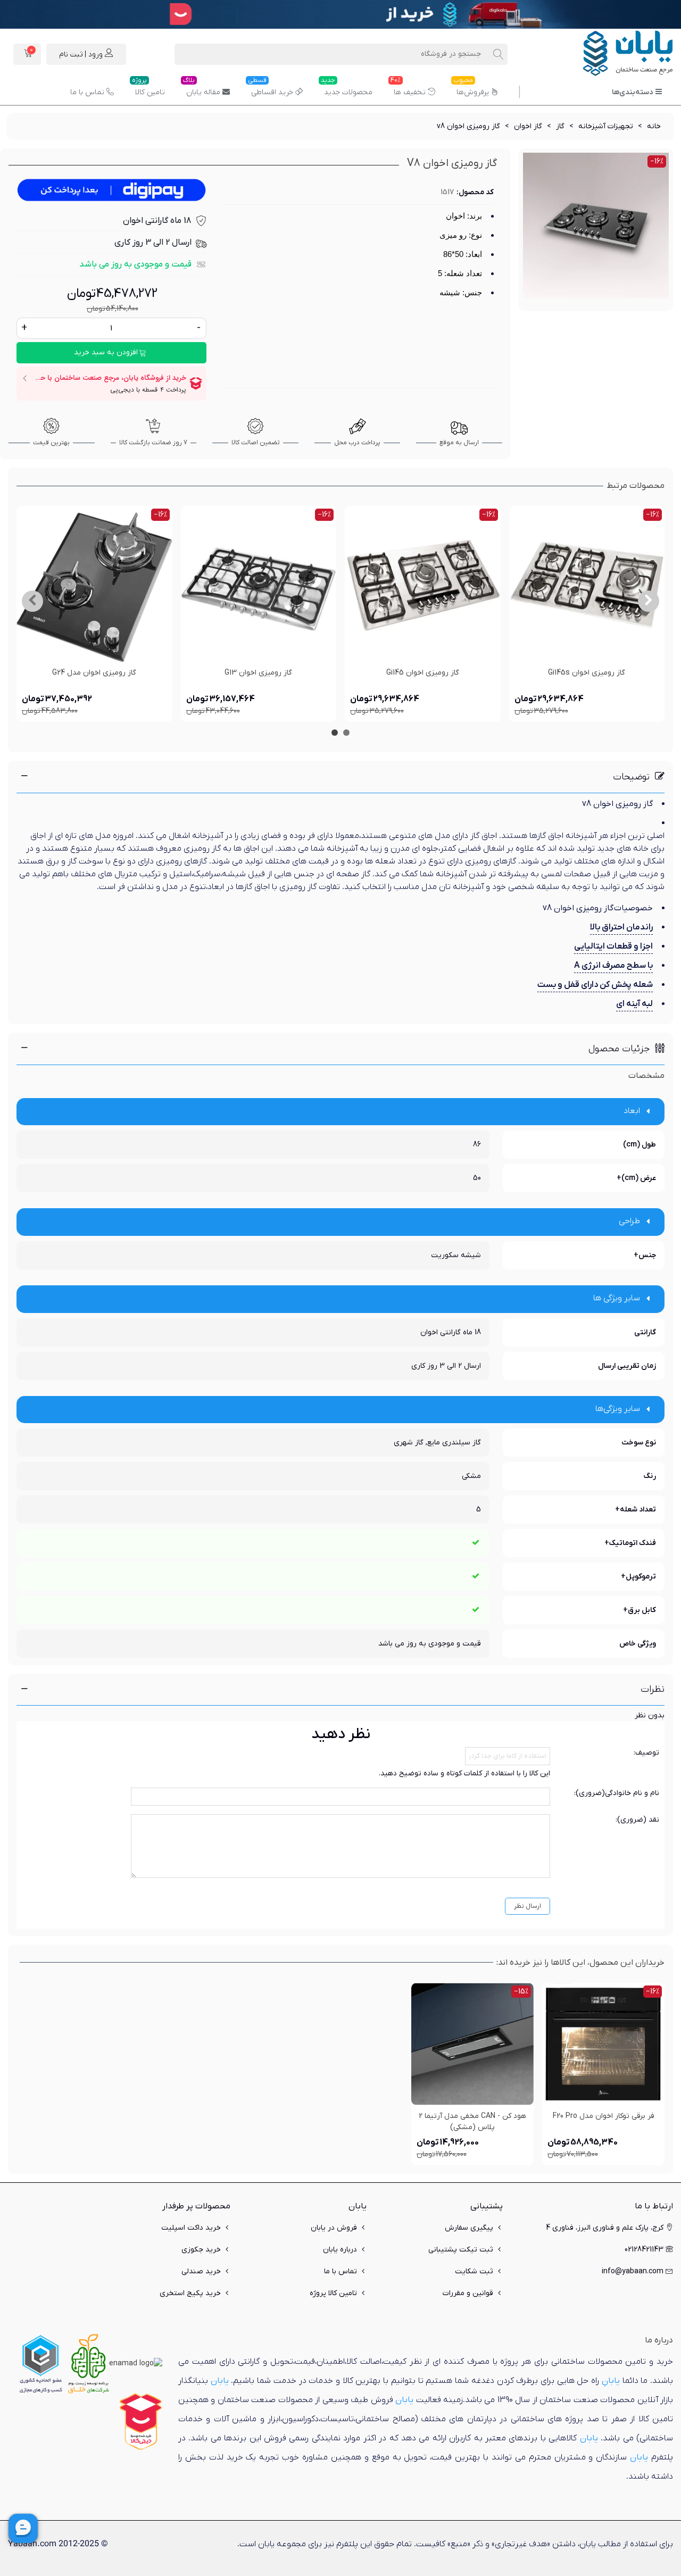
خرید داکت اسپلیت (191, 2228)
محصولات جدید (347, 88)
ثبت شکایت (474, 2271)
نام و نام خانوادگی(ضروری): (617, 1793)
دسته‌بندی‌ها (632, 92)
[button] (649, 601)
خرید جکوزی (201, 2250)
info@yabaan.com (633, 2271)
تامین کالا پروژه (333, 2293)
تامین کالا (148, 88)
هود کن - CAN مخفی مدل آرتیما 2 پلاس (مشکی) (472, 2122)
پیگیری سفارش (469, 2228)
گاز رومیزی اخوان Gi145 (423, 673)
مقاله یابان (202, 88)
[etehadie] (41, 2363)
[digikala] (141, 2421)
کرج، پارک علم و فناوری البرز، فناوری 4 (605, 2228)
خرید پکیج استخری (190, 2293)
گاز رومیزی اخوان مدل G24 (94, 673)
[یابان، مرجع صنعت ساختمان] (614, 54)
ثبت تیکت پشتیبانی (461, 2250)
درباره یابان (340, 2250)
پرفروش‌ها (471, 88)
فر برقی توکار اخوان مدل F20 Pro (604, 2116)
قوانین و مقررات (468, 2293)
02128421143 (644, 2250)
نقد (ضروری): (637, 1820)
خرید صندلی (201, 2271)
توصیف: (646, 1753)
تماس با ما (87, 92)
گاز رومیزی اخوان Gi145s (587, 673)
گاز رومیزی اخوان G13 (258, 673)
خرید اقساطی (271, 88)
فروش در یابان (334, 2228)
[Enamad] (136, 2363)
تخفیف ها (408, 88)
